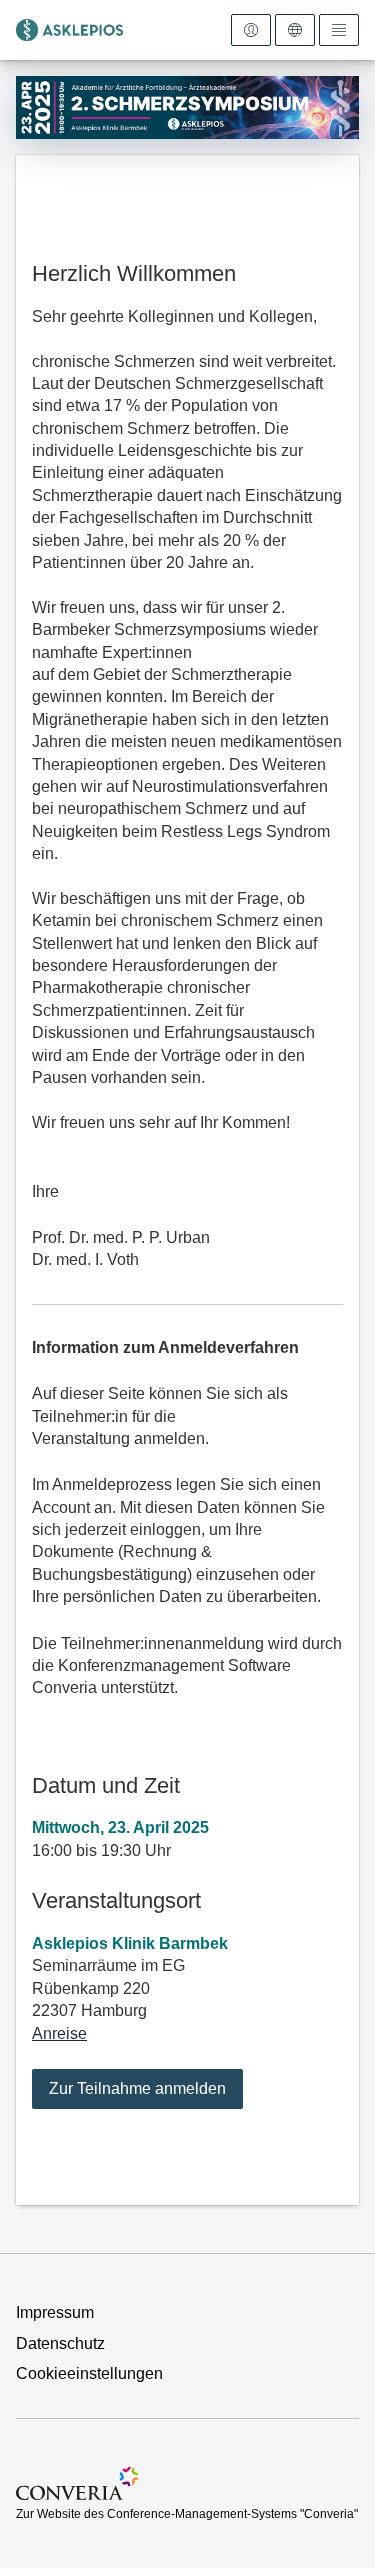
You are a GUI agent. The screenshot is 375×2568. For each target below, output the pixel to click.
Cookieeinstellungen (89, 2373)
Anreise (59, 2033)
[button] (137, 2089)
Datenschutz (60, 2343)
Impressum (55, 2312)
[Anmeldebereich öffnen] (251, 30)
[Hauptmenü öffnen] (339, 30)
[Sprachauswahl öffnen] (295, 30)
